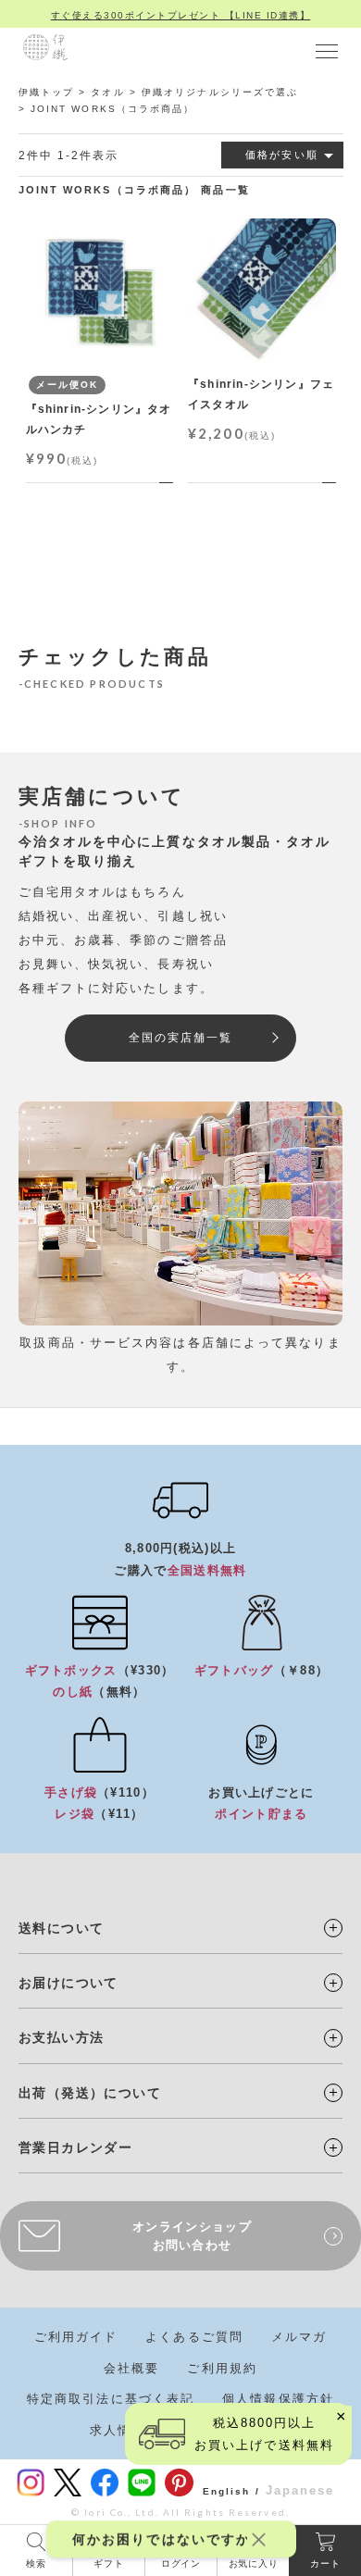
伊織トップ (47, 92)
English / (231, 2491)
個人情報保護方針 (278, 2399)
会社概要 (131, 2368)
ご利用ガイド (76, 2337)
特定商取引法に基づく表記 (111, 2399)
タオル (107, 92)
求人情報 (118, 2430)
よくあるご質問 (194, 2337)
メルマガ (299, 2337)
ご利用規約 (222, 2368)
